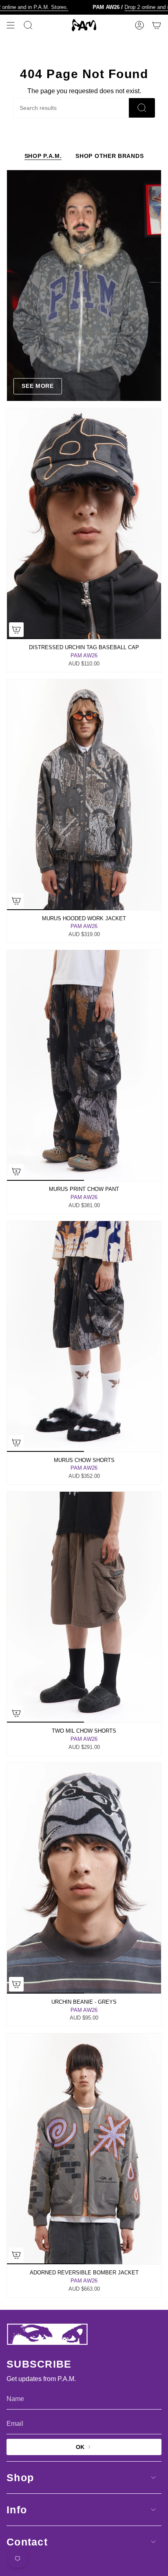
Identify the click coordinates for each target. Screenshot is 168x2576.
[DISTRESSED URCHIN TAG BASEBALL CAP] (84, 524)
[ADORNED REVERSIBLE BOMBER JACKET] (84, 2149)
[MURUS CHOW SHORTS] (84, 1336)
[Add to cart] (16, 630)
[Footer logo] (47, 2334)
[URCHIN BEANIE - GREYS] (84, 1878)
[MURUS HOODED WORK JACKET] (84, 795)
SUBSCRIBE (124, 2555)
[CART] (157, 25)
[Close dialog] (159, 2496)
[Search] (142, 108)
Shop (20, 2478)
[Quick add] (16, 901)
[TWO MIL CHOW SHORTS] (84, 1607)
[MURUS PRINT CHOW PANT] (84, 1065)
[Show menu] (11, 25)
